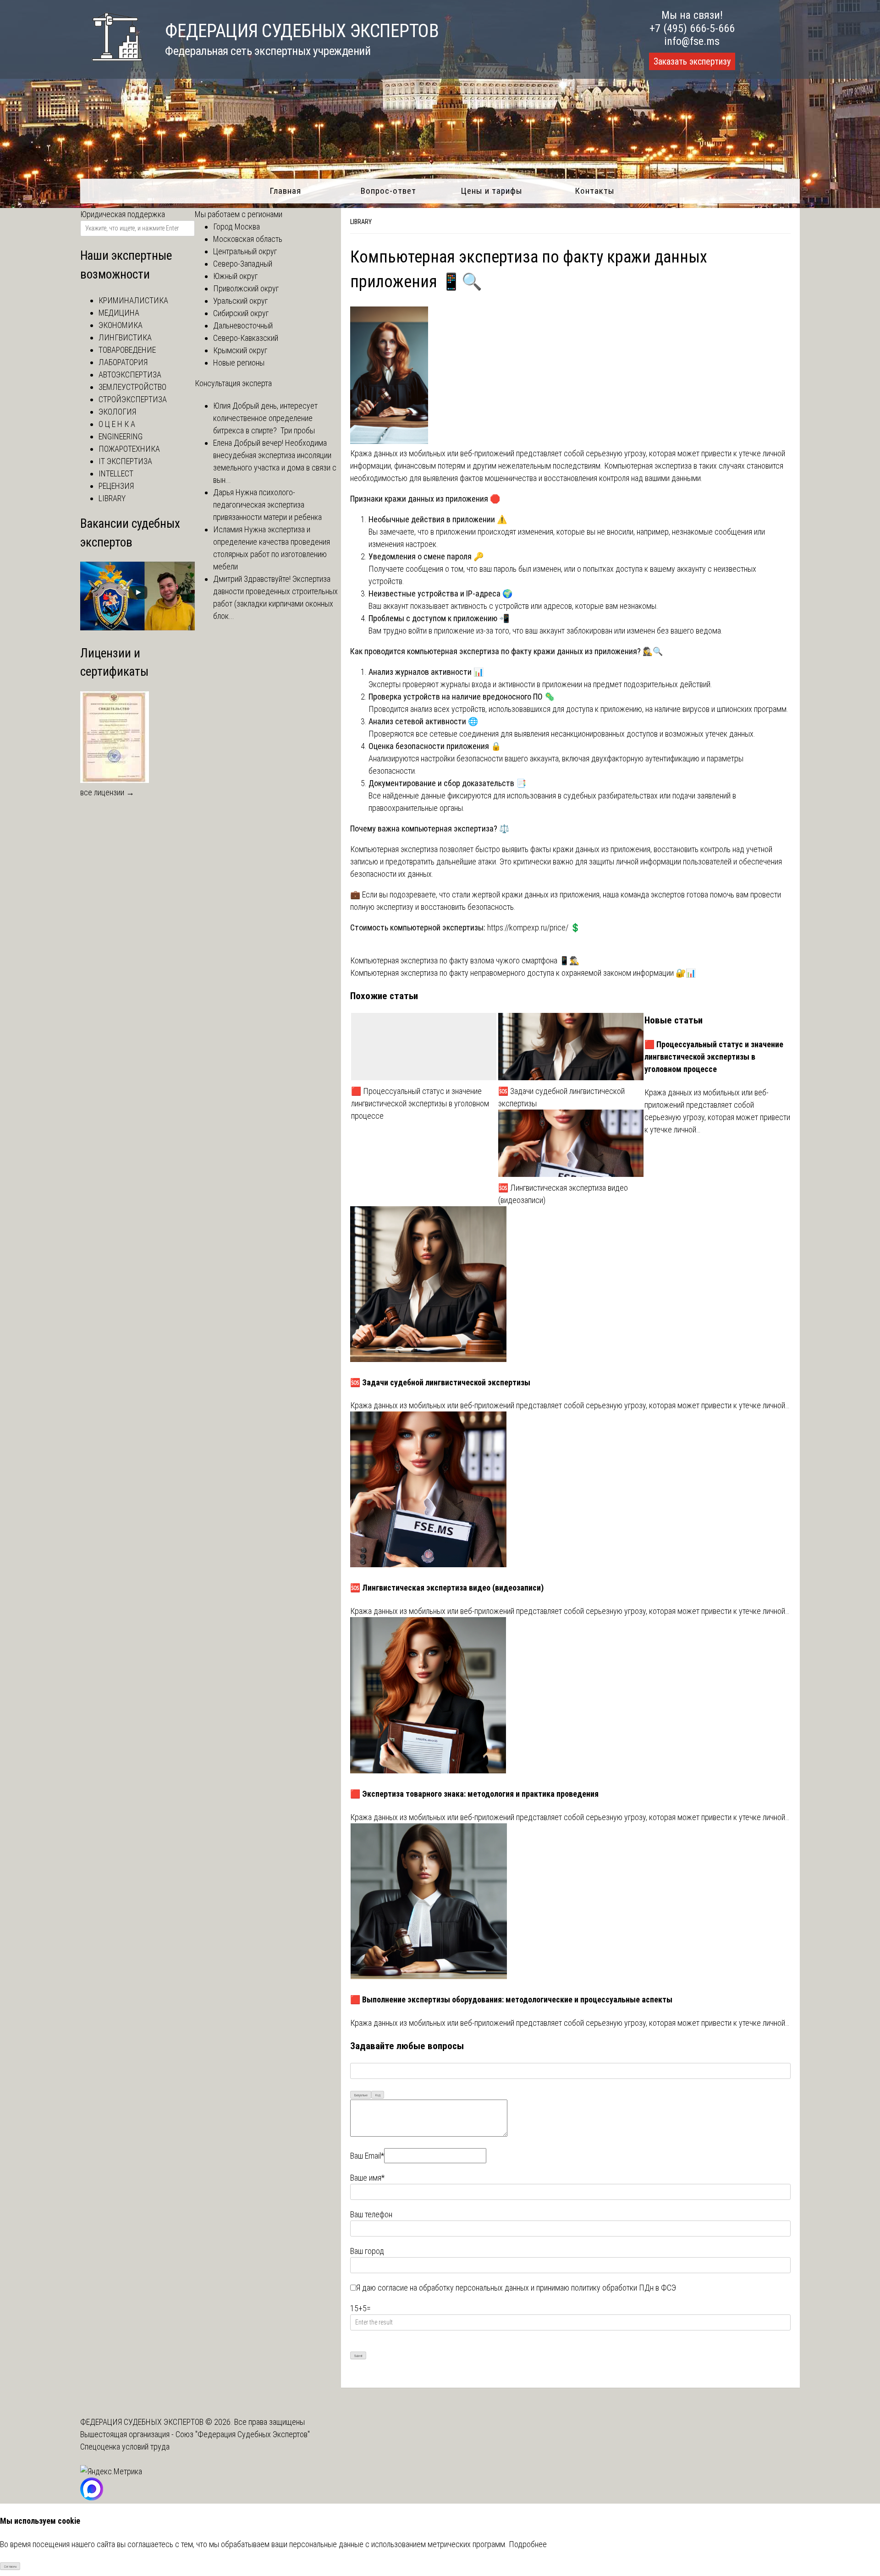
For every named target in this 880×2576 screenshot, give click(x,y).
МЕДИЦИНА (119, 313)
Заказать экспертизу (692, 61)
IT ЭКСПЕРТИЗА (125, 461)
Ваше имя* (367, 2178)
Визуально (361, 2095)
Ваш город (367, 2251)
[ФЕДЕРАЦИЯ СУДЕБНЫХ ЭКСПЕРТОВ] (111, 66)
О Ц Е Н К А (117, 424)
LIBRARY (361, 222)
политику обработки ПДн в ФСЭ (624, 2288)
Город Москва (236, 227)
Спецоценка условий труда (125, 2447)
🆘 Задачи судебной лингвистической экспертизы (561, 1097)
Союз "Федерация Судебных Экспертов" (243, 2434)
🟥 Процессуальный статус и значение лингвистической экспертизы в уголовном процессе (420, 1103)
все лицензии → (107, 792)
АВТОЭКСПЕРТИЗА (130, 375)
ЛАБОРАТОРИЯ (123, 362)
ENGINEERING (121, 436)
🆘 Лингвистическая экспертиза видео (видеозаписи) (563, 1194)
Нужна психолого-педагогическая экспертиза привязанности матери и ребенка (267, 505)
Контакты (595, 191)
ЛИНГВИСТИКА (125, 337)
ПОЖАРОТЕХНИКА (129, 449)
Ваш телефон (371, 2214)
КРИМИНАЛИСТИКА (133, 300)
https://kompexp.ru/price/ (528, 927)
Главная (285, 191)
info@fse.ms (692, 41)
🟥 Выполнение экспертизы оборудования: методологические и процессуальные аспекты (511, 1999)
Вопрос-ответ (388, 191)
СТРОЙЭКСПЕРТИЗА (133, 399)
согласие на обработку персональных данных (453, 2288)
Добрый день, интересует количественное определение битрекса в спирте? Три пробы (265, 418)
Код (378, 2095)
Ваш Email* (367, 2156)
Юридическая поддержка (123, 214)
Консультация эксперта (233, 383)
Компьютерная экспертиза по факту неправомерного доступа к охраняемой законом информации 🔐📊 (523, 973)
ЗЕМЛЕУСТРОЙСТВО (132, 387)
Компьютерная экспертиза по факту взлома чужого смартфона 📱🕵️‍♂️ (465, 960)
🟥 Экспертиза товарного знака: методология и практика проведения (474, 1794)
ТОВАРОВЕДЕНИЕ (127, 350)
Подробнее (528, 2544)
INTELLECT (116, 473)
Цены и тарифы (492, 191)
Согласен (10, 2567)
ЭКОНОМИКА (121, 325)
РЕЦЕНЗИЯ (116, 486)
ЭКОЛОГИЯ (117, 412)
